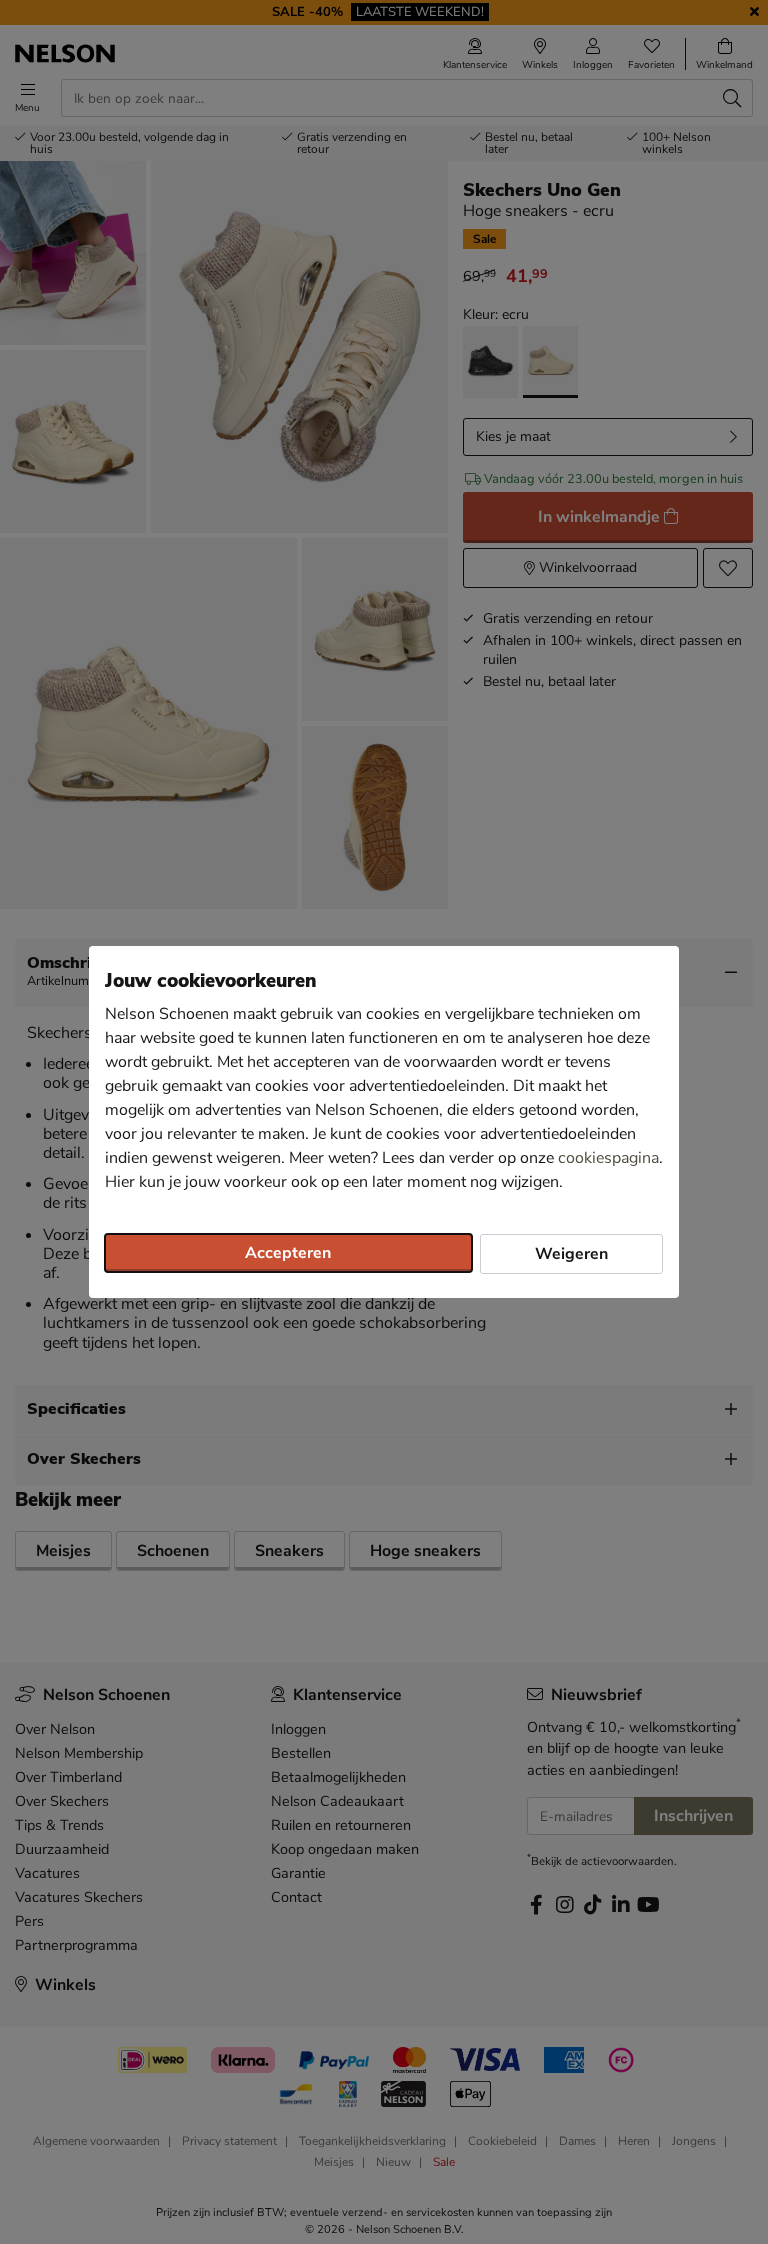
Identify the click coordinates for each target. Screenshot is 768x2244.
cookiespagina (608, 1158)
